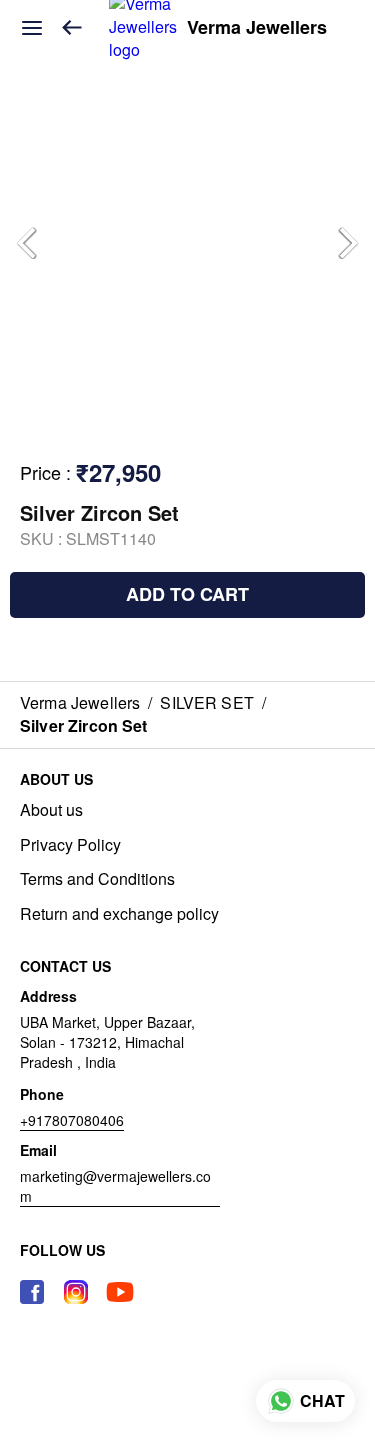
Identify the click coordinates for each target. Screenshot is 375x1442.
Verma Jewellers (257, 28)
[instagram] (76, 1292)
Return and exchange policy (119, 914)
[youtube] (120, 1292)
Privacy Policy (70, 845)
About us (51, 810)
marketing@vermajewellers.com (115, 1186)
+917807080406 (72, 1120)
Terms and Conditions (97, 879)
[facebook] (32, 1292)
